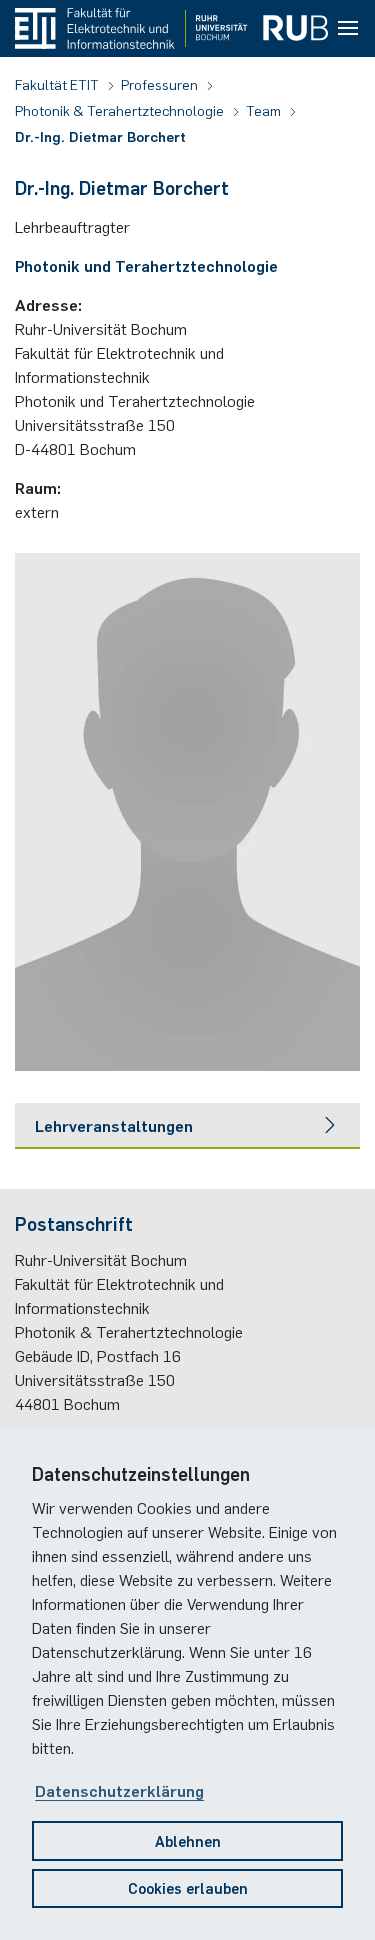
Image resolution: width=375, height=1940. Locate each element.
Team (265, 110)
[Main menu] (348, 29)
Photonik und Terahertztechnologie (146, 265)
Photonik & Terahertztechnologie (121, 110)
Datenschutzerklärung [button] (119, 1790)
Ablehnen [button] (188, 1840)
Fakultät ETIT (58, 84)
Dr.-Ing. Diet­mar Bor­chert (100, 136)
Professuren (161, 84)
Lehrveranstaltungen (114, 1125)
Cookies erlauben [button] (188, 1887)
